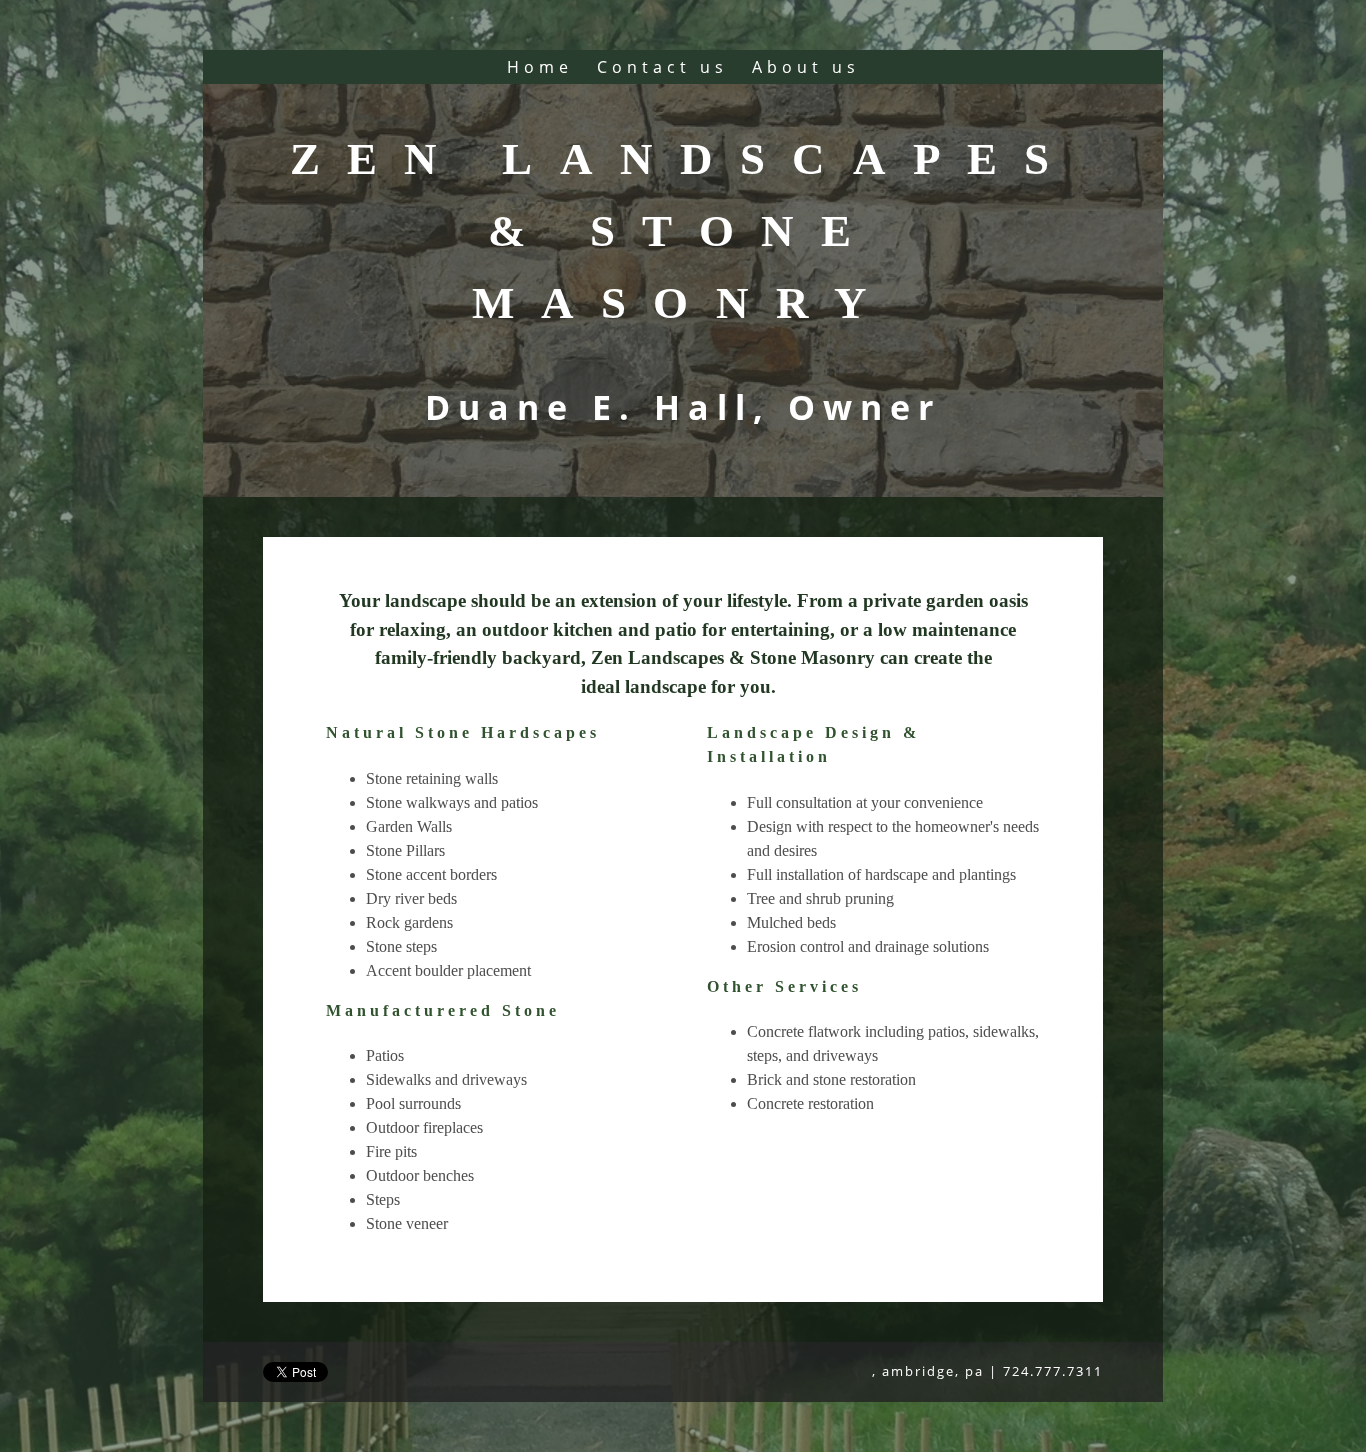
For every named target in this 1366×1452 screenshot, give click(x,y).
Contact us (662, 67)
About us (806, 67)
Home (540, 67)
